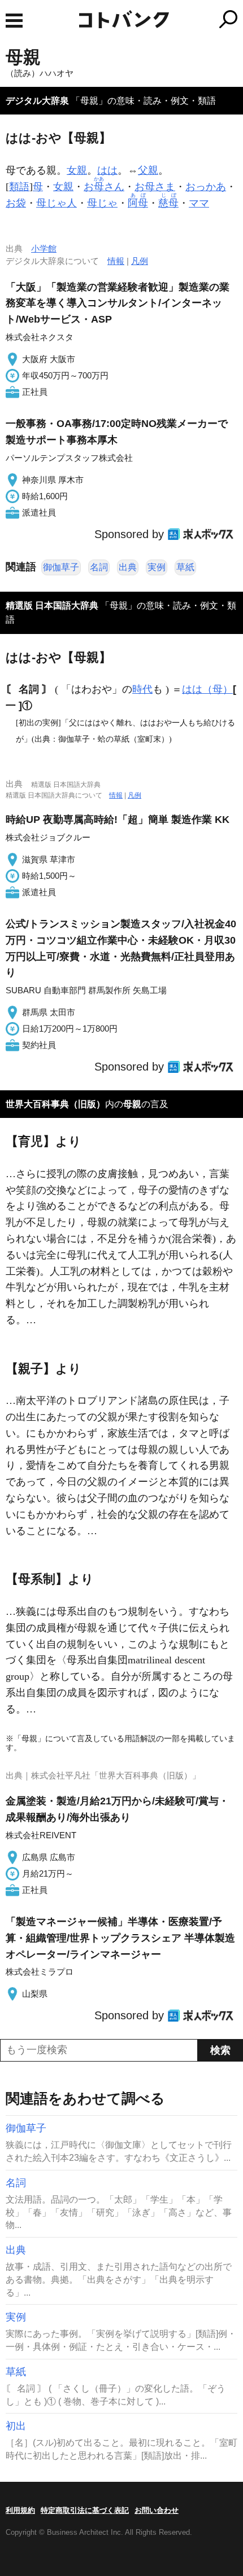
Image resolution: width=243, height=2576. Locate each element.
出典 (128, 567)
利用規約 (20, 2510)
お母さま (155, 187)
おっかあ (206, 187)
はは (107, 170)
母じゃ (102, 203)
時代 (142, 689)
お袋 (16, 203)
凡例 (140, 261)
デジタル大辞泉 (37, 101)
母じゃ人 (57, 203)
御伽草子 (61, 567)
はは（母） (207, 689)
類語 (19, 187)
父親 (148, 170)
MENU (14, 21)
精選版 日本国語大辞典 (52, 606)
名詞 (99, 567)
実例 (157, 567)
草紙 (185, 567)
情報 (116, 261)
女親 (77, 170)
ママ (199, 203)
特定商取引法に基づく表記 (85, 2510)
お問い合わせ (157, 2510)
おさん (104, 187)
